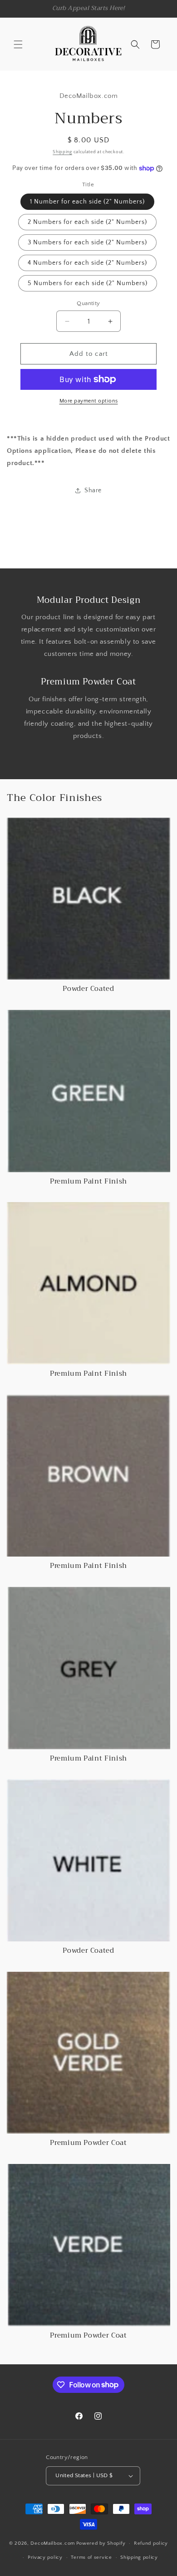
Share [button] (93, 490)
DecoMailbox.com (53, 2543)
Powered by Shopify (101, 2543)
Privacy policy (45, 2557)
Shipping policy (139, 2557)
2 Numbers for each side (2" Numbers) (87, 222)
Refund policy (151, 2543)
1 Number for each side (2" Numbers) (87, 202)
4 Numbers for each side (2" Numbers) (87, 263)
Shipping (62, 152)
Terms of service (91, 2557)
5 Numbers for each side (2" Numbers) (88, 283)
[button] (18, 44)
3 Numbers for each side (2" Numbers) (87, 243)
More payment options (89, 401)
